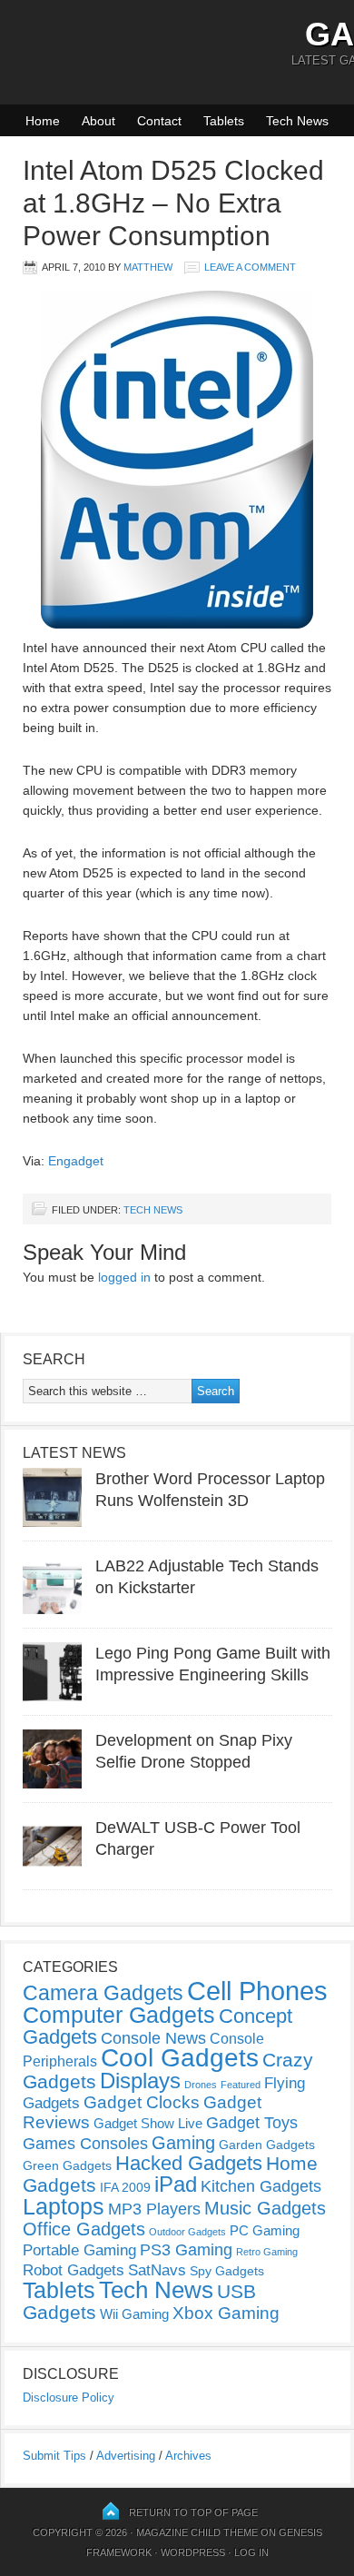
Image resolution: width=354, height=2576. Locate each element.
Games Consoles (85, 2144)
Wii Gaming (134, 2314)
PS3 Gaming (186, 2250)
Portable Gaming (79, 2250)
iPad (176, 2184)
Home (43, 121)
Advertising (126, 2456)
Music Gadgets (265, 2208)
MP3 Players (154, 2209)
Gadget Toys (252, 2123)
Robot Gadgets (74, 2270)
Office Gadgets (84, 2229)
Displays (140, 2081)
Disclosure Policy (69, 2398)
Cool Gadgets (180, 2058)
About (98, 121)
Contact (159, 121)
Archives (188, 2456)
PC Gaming (265, 2230)
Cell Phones (257, 1991)
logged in (124, 1277)
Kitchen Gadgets (261, 2186)
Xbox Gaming (226, 2313)
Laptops (64, 2206)
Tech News (297, 121)
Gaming (183, 2143)
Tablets (224, 121)
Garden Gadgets (267, 2145)
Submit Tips (54, 2456)
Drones (201, 2085)
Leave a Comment (250, 267)
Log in (251, 2552)
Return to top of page (193, 2512)
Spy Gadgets (227, 2271)
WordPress (193, 2552)
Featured (241, 2085)
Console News (153, 2038)
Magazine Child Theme (197, 2532)
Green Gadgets (67, 2165)
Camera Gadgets (103, 1993)
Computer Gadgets (119, 2015)
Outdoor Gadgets (187, 2232)
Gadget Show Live (148, 2123)
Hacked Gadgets (189, 2163)
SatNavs (157, 2270)
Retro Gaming (267, 2252)
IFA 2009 (125, 2187)
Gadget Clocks (142, 2102)
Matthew (148, 267)
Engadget (76, 1161)
